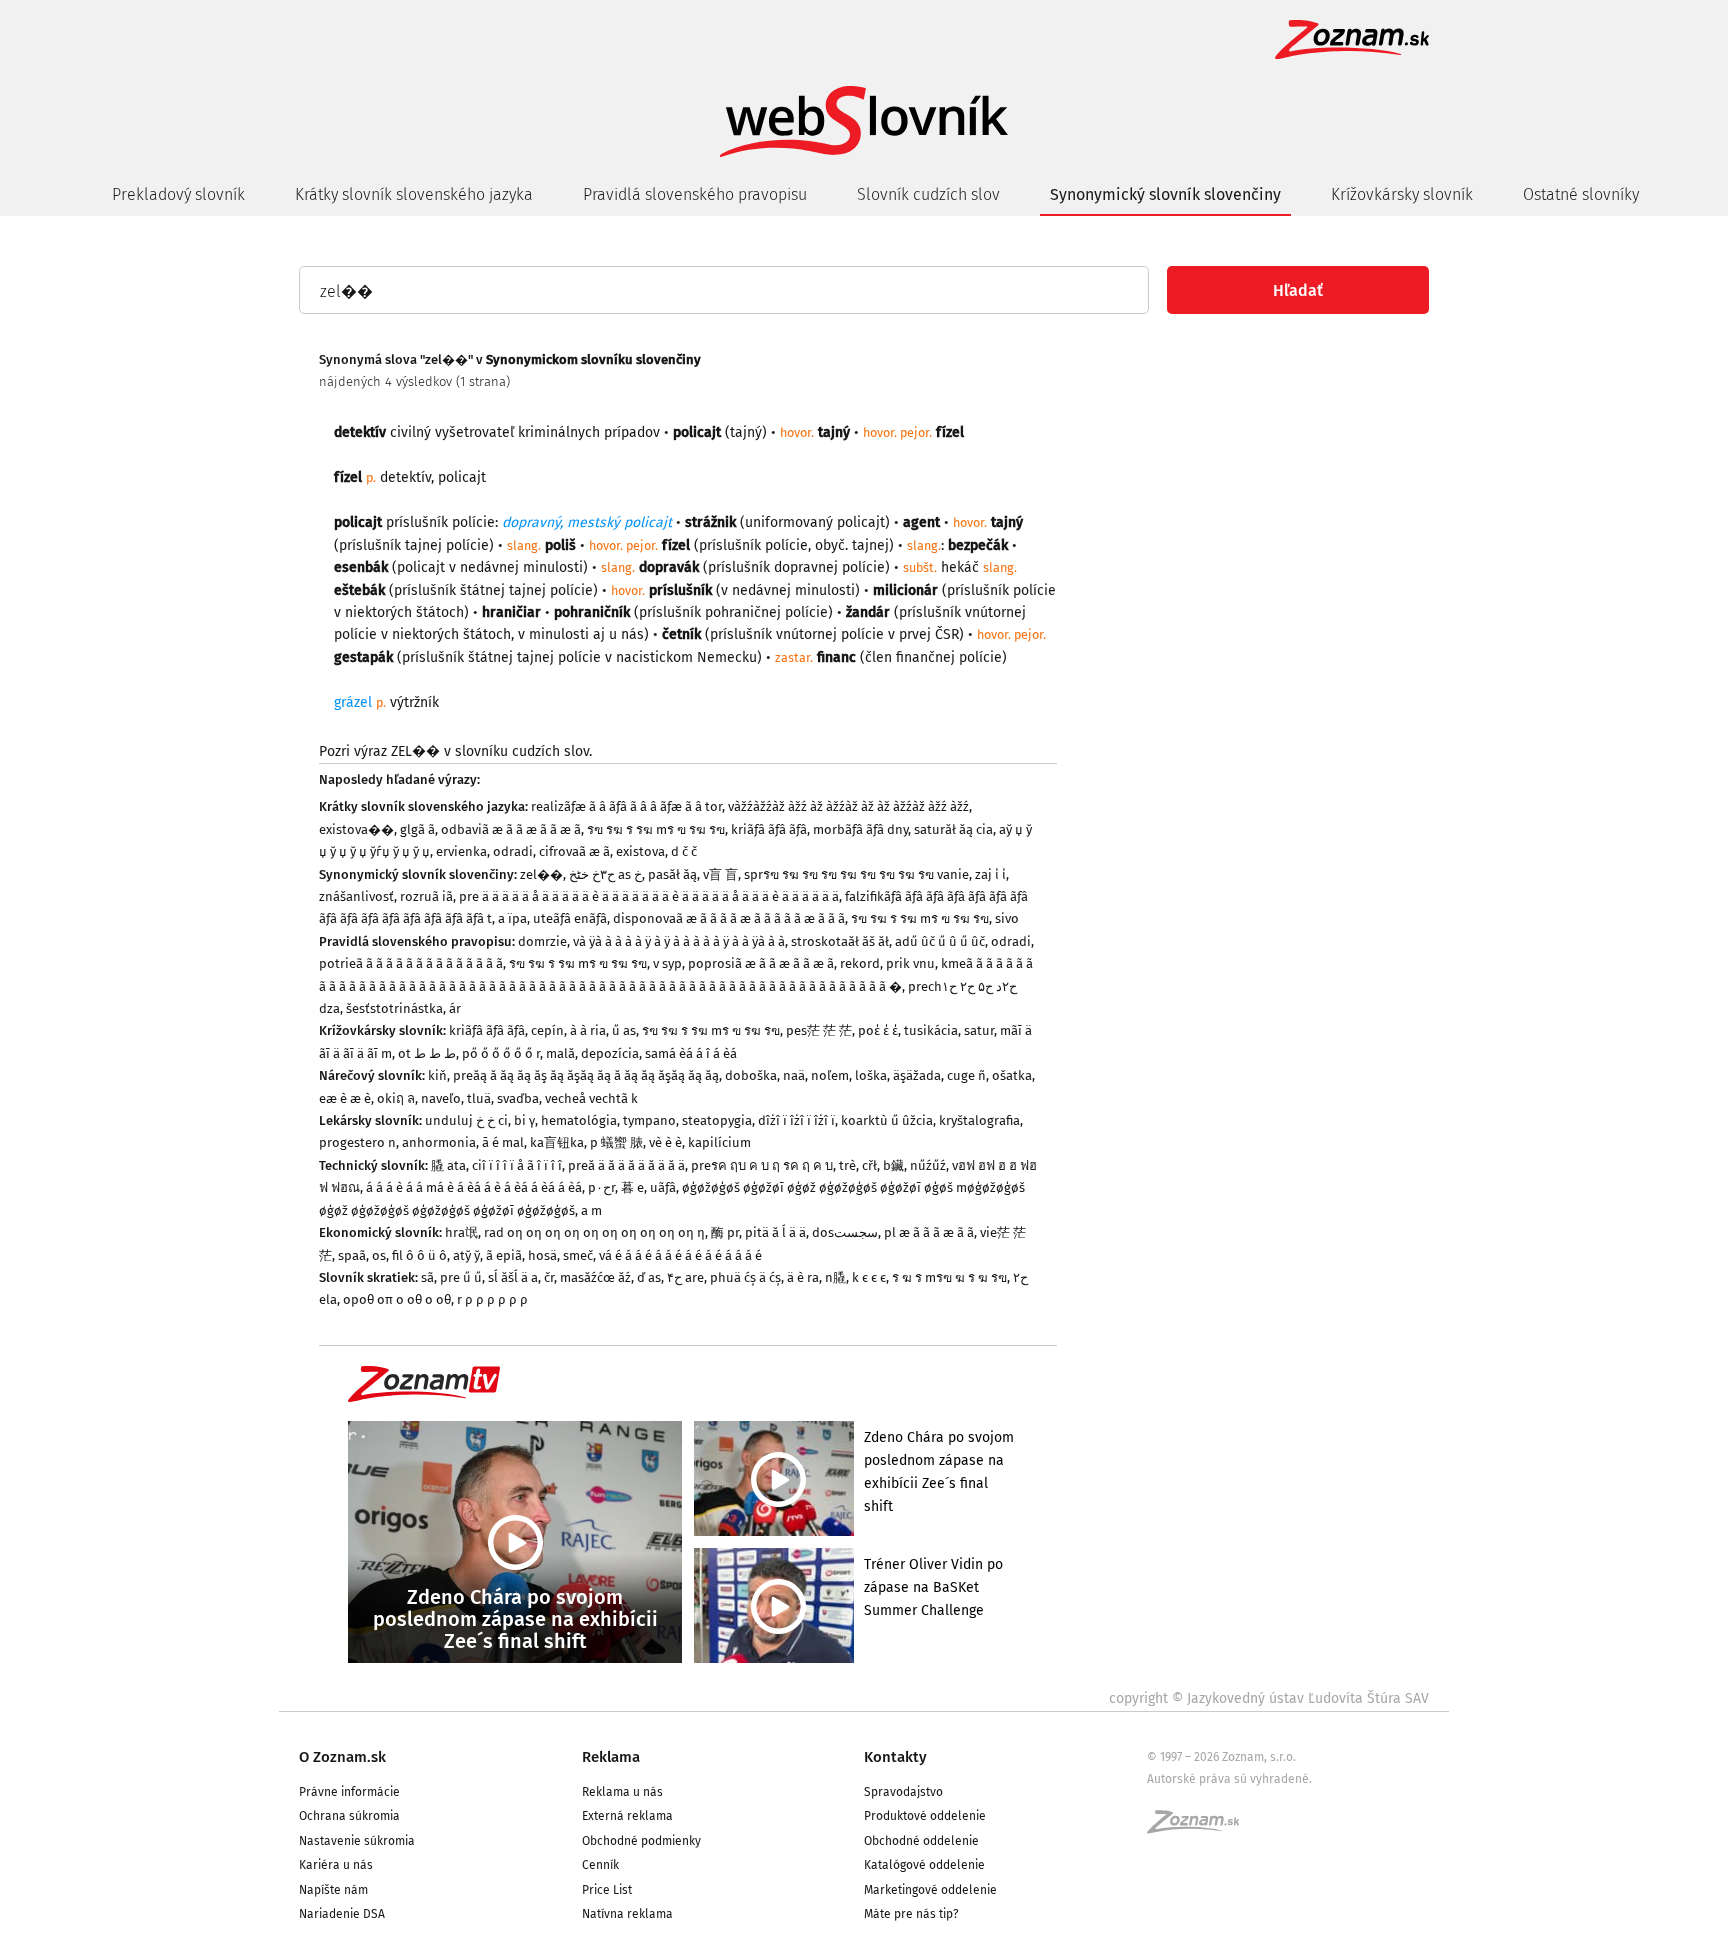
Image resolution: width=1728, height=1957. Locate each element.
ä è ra (803, 1277)
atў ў (466, 1255)
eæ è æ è (345, 1098)
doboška (751, 1075)
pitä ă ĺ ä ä (775, 1232)
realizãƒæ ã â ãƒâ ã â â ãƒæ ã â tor (626, 806)
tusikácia (931, 1030)
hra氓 (461, 1232)
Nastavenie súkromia (357, 1841)
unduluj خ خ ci (466, 1120)
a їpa (512, 918)
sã (427, 1277)
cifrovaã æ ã (574, 851)
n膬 (835, 1277)
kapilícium (719, 1142)
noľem (830, 1075)
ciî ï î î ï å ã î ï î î (517, 1165)
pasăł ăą (672, 874)
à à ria (588, 1030)
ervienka (461, 851)
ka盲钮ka (557, 1142)
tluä (479, 1098)
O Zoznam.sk (342, 1757)
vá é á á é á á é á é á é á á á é (680, 1255)
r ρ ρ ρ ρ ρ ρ (492, 1299)
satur (979, 1030)
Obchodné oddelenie (921, 1841)
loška (871, 1075)
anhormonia (439, 1142)
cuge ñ (966, 1075)
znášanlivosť (356, 896)
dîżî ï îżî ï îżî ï (796, 1120)
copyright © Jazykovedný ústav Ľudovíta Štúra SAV (1269, 1698)
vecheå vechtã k (591, 1098)
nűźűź (928, 1165)
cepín (547, 1030)
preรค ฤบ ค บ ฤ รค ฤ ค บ (762, 1165)
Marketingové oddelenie (930, 1890)
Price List (607, 1890)
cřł (869, 1165)
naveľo (441, 1098)
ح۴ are (685, 1277)
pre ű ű (461, 1277)
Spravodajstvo (903, 1792)
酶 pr (725, 1232)
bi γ (524, 1120)
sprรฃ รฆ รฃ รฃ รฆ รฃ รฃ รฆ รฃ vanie (856, 874)
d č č (684, 851)
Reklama (611, 1757)
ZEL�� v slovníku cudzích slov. (491, 751)
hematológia (579, 1120)
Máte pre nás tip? (911, 1914)
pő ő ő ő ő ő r (501, 1053)
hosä (542, 1255)
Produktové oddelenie (925, 1816)
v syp (667, 963)
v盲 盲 (720, 874)
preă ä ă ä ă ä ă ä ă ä (626, 1165)
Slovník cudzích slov (928, 194)
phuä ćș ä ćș (745, 1277)
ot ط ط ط (427, 1053)
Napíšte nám (333, 1890)
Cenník (600, 1865)
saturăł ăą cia (953, 829)
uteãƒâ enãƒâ (570, 918)
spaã (352, 1255)
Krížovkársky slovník (1402, 194)
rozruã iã (426, 896)
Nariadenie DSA (342, 1914)
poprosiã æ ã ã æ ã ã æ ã (761, 963)
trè (847, 1165)
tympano (649, 1120)
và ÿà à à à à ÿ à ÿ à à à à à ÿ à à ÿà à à (679, 941)
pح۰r (601, 1187)
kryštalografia (979, 1120)
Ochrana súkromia (349, 1816)
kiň (437, 1075)
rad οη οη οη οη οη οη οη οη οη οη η (594, 1232)
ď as (649, 1277)
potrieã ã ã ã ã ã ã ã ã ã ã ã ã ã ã (411, 963)
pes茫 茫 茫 (819, 1030)
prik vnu (910, 963)
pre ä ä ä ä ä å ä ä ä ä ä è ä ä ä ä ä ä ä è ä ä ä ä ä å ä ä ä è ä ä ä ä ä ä (649, 896)
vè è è (665, 1142)
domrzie (542, 941)
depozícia (610, 1053)
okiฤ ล (396, 1098)
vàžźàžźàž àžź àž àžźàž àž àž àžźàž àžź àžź (848, 806)
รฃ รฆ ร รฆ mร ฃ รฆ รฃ (656, 829)
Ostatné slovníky (1581, 194)
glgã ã (417, 829)
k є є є (869, 1277)
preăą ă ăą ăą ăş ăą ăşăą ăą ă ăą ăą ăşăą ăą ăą (586, 1075)
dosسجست (845, 1232)
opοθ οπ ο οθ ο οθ (397, 1299)
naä (794, 1075)
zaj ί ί (990, 874)
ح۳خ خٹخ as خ (605, 874)
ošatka (1012, 1075)
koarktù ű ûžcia (887, 1120)
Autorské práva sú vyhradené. (1229, 1779)
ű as (624, 1030)
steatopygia (717, 1120)
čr (549, 1277)
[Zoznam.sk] (1200, 1828)
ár (455, 1008)
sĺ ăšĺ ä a (513, 1277)
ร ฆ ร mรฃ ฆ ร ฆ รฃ (949, 1277)
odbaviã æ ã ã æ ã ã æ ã (511, 829)
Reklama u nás (622, 1792)
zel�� (541, 874)
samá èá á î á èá (691, 1053)
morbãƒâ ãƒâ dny (860, 829)
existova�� (356, 829)
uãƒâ (663, 1187)
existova (640, 851)
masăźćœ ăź (595, 1277)
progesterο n (357, 1142)
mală (560, 1053)
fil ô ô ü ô (419, 1255)
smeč (578, 1255)
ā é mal (503, 1142)
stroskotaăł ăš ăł (840, 941)
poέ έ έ (878, 1030)
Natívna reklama (627, 1914)
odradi (513, 851)
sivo (1007, 918)
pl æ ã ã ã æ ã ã (929, 1232)
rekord (860, 963)
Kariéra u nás (336, 1865)
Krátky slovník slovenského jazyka (414, 194)
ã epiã (504, 1255)
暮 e (632, 1187)
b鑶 (893, 1165)
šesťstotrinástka (394, 1008)
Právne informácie (349, 1792)
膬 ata (448, 1165)
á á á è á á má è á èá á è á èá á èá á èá (474, 1187)
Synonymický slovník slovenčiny (1165, 194)
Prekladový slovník (178, 194)
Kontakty (895, 1757)
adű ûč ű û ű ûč (940, 941)
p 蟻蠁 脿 (616, 1142)
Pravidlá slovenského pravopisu (695, 194)
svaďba (518, 1098)
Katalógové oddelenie (924, 1865)
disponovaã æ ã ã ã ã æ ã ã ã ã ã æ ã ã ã (729, 918)
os (379, 1255)
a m (591, 1210)
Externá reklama (627, 1816)
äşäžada (917, 1075)
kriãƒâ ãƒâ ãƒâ (769, 829)
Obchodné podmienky (641, 1841)
